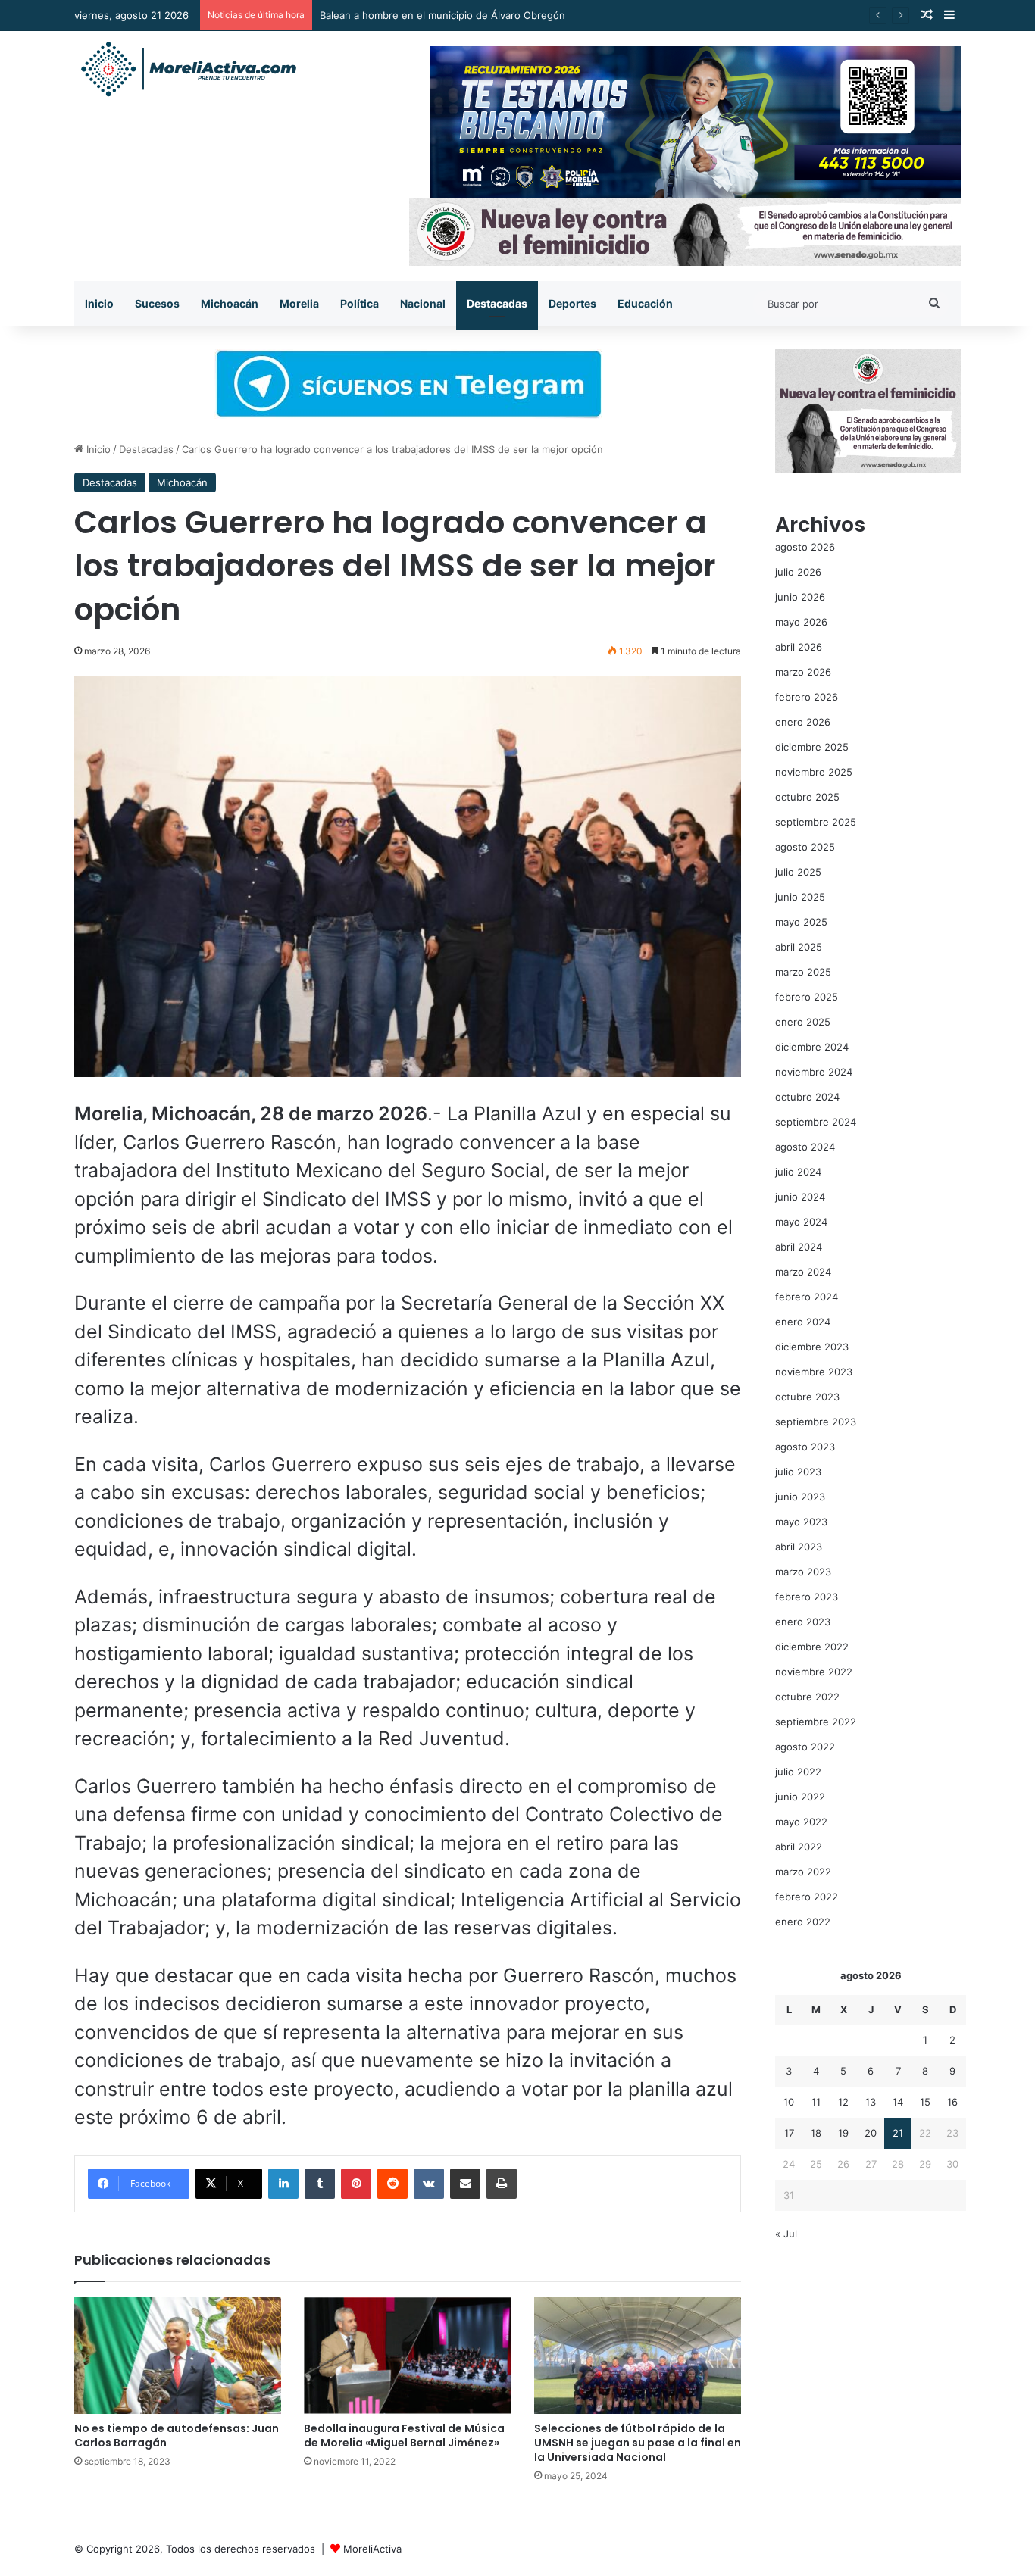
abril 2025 (799, 947)
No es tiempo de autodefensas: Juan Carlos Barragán (177, 2435)
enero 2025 (803, 1022)
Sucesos (157, 303)
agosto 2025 (805, 847)
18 (816, 2133)
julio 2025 (798, 872)
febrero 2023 (807, 1597)
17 (789, 2133)
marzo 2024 (803, 1272)
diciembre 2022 (812, 1647)
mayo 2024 (801, 1222)
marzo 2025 (803, 972)
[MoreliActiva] (188, 70)
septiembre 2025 (816, 822)
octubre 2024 (807, 1097)
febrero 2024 (807, 1297)
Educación (645, 303)
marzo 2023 (803, 1572)
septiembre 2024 (816, 1122)
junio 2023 (800, 1497)
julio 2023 (798, 1472)
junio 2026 (800, 597)
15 (925, 2102)
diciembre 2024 (812, 1047)
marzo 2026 (803, 672)
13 (871, 2102)
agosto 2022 (805, 1747)
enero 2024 (803, 1322)
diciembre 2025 (812, 747)
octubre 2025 (807, 797)
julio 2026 (798, 572)
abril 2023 (799, 1547)
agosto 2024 (805, 1147)
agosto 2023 (805, 1447)
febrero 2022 (807, 1897)
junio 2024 (800, 1197)
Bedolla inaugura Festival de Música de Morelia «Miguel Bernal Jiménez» (404, 2435)
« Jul (786, 2234)
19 (843, 2133)
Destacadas (497, 303)
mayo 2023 (801, 1522)
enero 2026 (803, 722)
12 (843, 2102)
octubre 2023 (807, 1397)
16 (952, 2102)
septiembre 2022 (816, 1722)
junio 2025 (800, 897)
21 (898, 2133)
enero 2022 (803, 1922)
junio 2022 (800, 1797)
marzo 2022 (803, 1872)
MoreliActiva (372, 2549)
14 (898, 2102)
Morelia (299, 303)
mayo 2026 (801, 622)
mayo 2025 (801, 922)
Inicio (99, 303)
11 (816, 2102)
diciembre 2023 (812, 1347)
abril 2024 (799, 1247)
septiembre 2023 (816, 1422)
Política (360, 303)
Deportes (572, 303)
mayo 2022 (801, 1822)
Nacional (423, 303)
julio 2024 (798, 1172)
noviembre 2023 (814, 1372)
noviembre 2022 (814, 1672)
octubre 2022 (807, 1697)
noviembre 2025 (814, 772)
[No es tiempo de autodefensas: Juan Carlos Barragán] (178, 2356)
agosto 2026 (805, 547)
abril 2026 (799, 647)
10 (789, 2102)
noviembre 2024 (814, 1072)
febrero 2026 (807, 697)
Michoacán (230, 303)
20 (871, 2133)
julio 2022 (798, 1772)
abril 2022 (799, 1847)
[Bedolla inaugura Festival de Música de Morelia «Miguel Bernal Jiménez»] (407, 2356)
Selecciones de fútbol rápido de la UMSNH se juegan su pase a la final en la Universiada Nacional (638, 2443)
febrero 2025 (807, 997)
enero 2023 (803, 1622)
